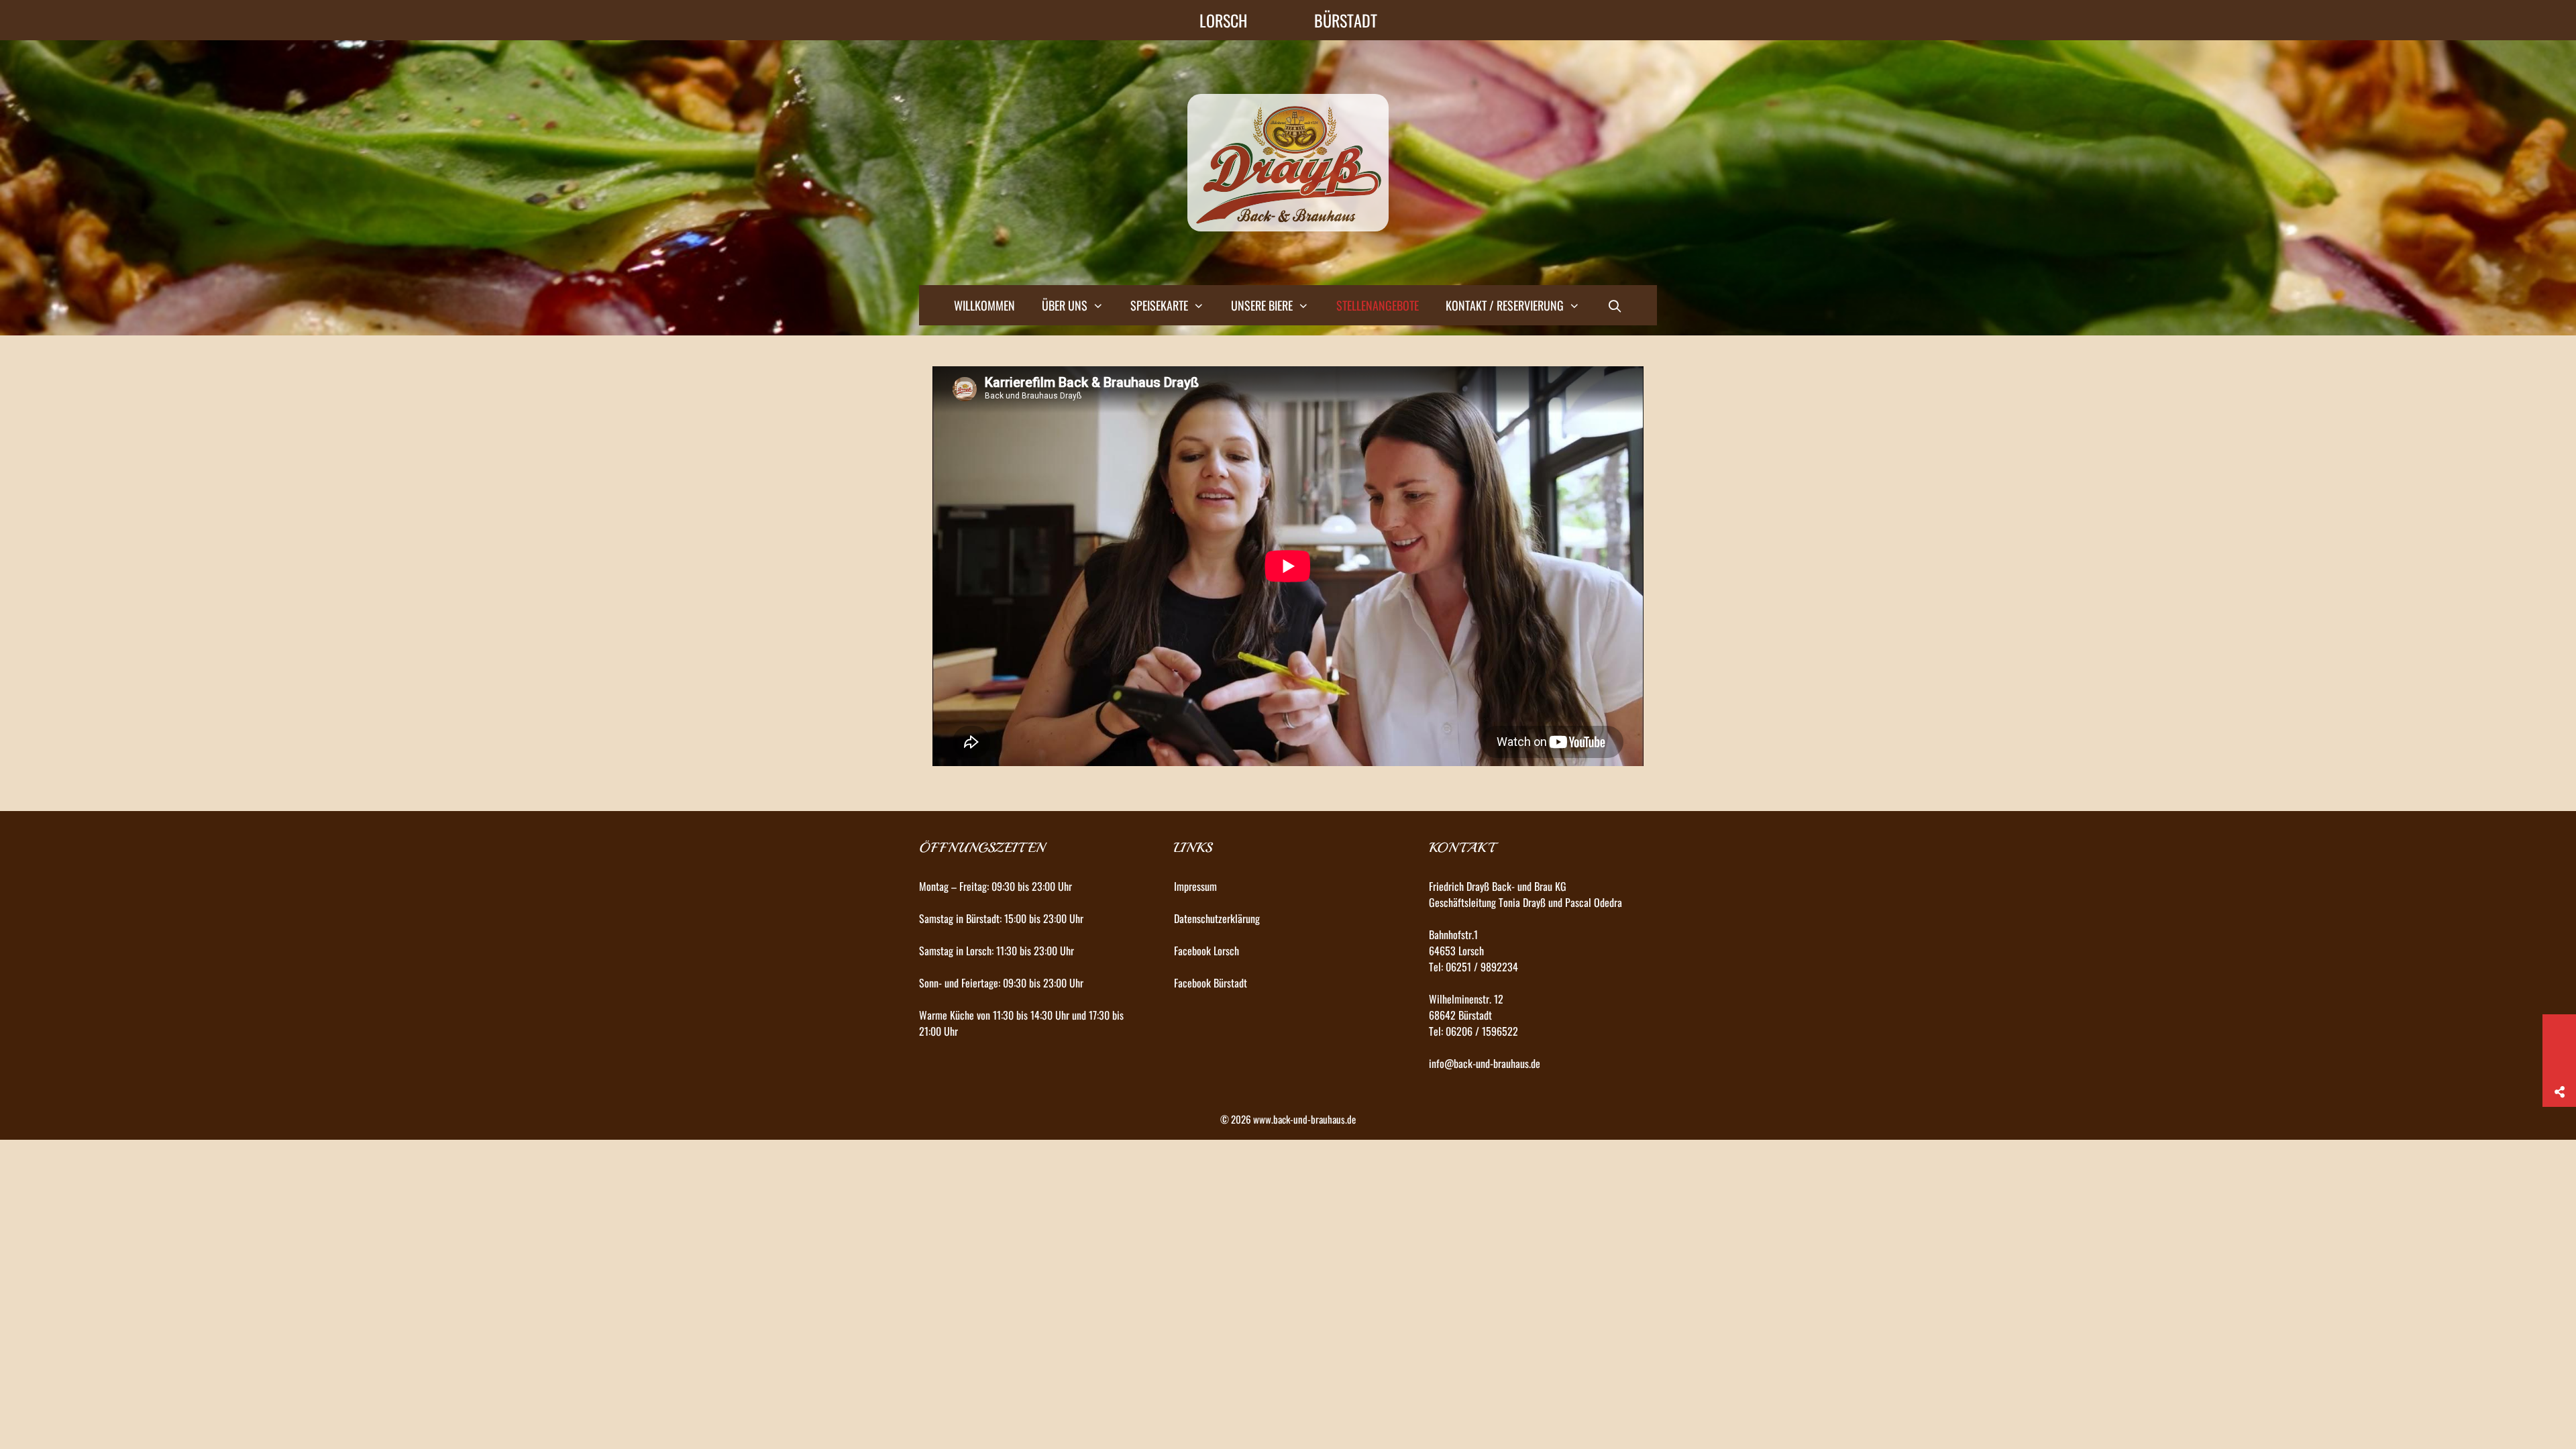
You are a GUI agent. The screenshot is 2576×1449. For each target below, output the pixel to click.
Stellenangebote (1378, 305)
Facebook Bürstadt (1211, 983)
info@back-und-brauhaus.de (1485, 1063)
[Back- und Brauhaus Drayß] (1288, 161)
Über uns (1065, 305)
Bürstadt (1346, 20)
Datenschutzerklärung (1217, 918)
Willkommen (984, 305)
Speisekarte (1159, 305)
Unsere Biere (1262, 305)
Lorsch (1223, 20)
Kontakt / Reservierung (1505, 305)
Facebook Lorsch (1206, 951)
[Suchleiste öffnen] (1614, 305)
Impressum (1195, 886)
